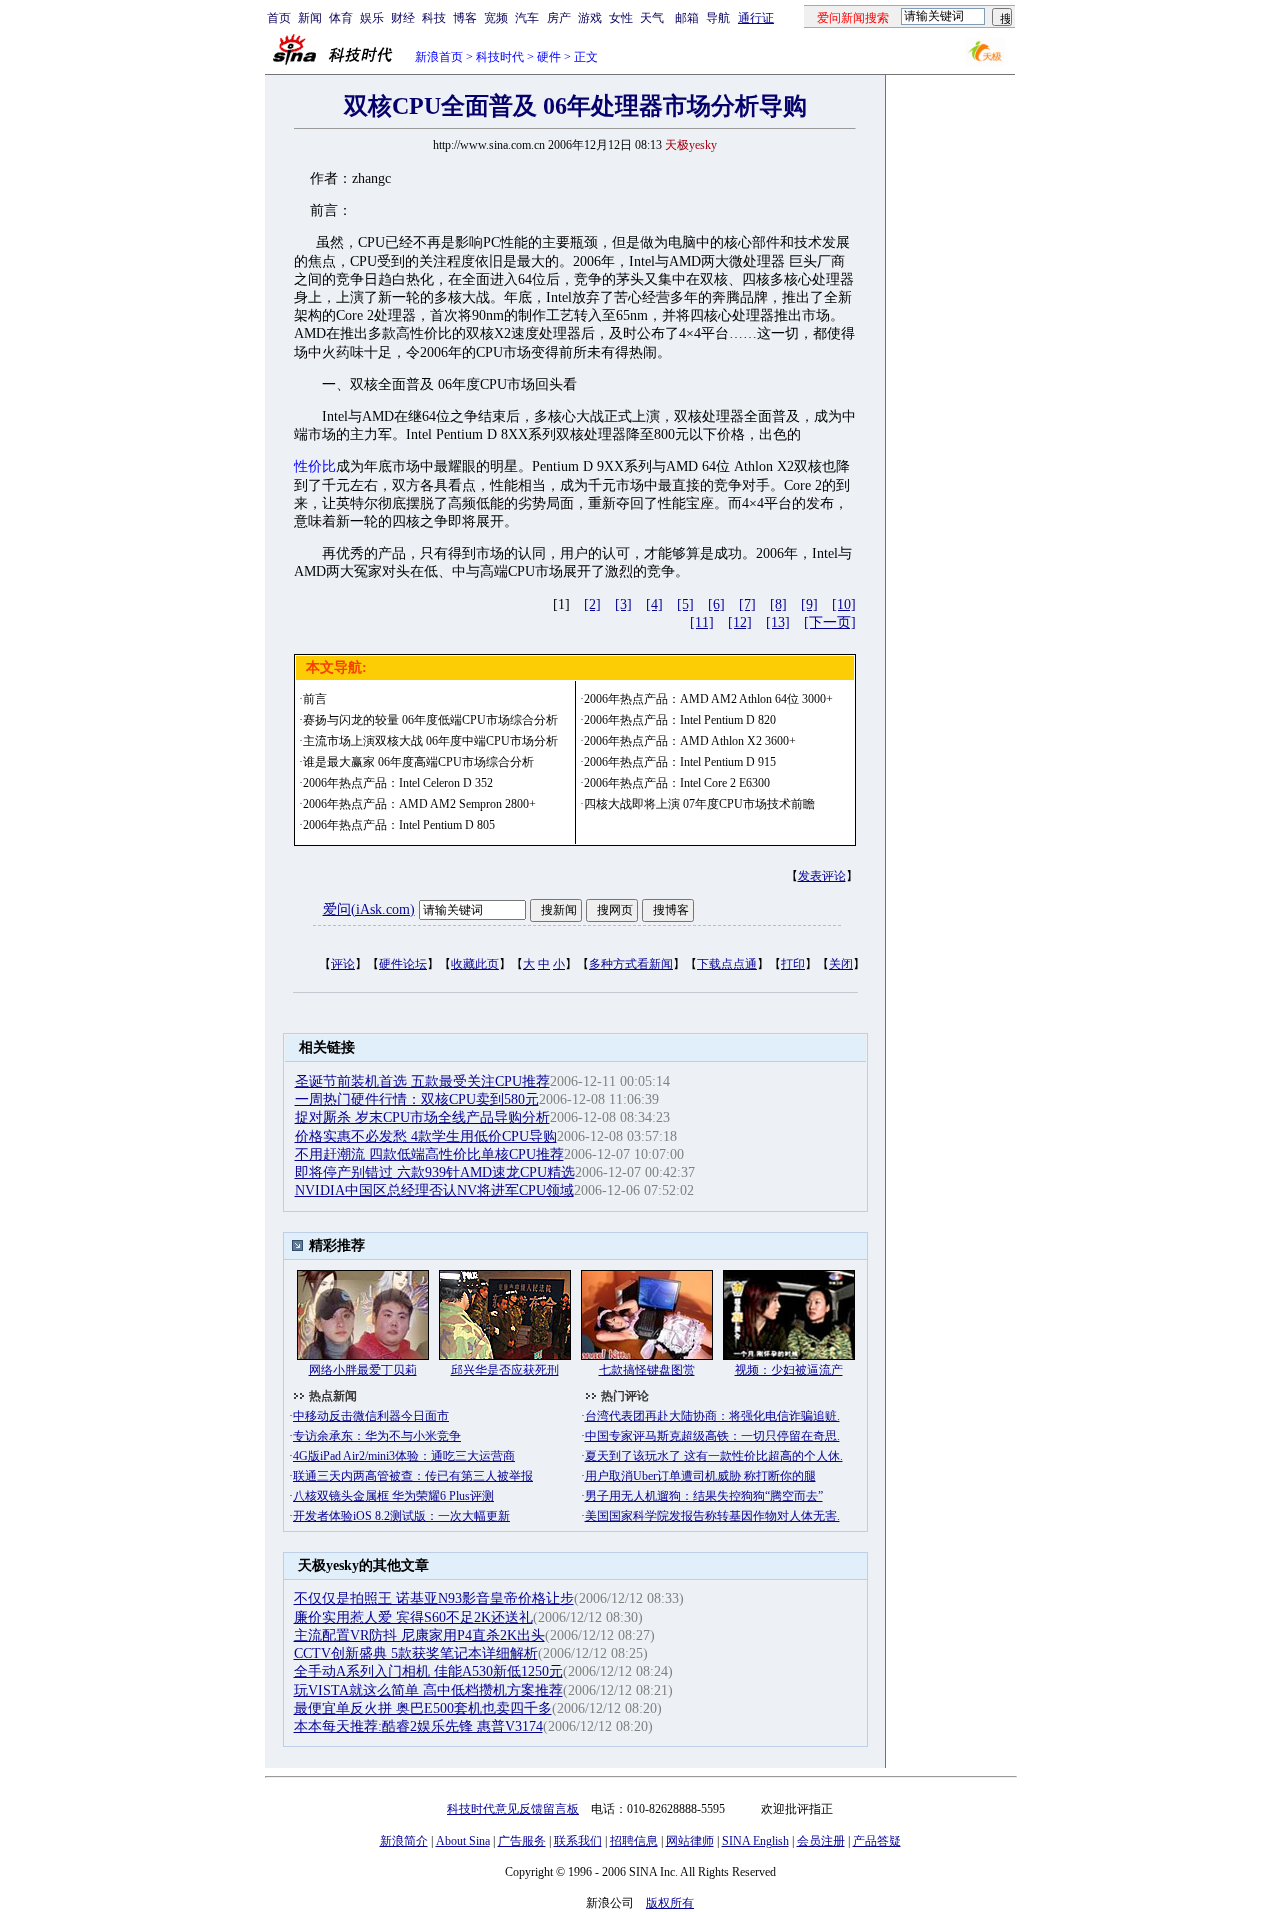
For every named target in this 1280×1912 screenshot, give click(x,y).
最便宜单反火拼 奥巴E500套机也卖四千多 (423, 1708)
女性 (621, 18)
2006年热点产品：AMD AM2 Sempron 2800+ (419, 804)
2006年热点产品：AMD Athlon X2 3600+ (690, 741)
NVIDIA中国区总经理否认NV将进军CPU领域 (434, 1190)
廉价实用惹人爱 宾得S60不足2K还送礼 (413, 1617)
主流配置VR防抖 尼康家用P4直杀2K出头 (419, 1635)
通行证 (756, 18)
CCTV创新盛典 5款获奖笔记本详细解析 (416, 1653)
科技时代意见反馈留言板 (513, 1809)
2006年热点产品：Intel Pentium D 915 (680, 762)
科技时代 (500, 57)
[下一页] (830, 622)
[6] (716, 604)
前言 (315, 699)
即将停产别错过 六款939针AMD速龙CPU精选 (435, 1172)
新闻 (310, 18)
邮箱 (687, 18)
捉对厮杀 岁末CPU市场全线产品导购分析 (422, 1117)
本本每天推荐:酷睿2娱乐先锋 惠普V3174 (418, 1726)
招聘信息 (634, 1841)
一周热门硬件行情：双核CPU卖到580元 (417, 1099)
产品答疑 (877, 1841)
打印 (793, 964)
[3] (623, 604)
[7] (747, 604)
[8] (778, 604)
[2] (592, 604)
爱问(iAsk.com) (369, 909)
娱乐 (372, 18)
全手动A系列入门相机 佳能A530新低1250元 (428, 1671)
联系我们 (578, 1841)
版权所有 (670, 1903)
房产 (559, 18)
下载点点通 (727, 964)
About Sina (463, 1841)
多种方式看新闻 (631, 964)
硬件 (549, 57)
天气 (652, 18)
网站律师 (690, 1841)
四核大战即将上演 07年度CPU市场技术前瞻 (699, 804)
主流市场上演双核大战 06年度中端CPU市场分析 (430, 741)
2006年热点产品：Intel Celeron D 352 (398, 783)
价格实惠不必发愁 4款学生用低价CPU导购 (426, 1136)
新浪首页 (439, 57)
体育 (341, 18)
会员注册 (821, 1841)
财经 (403, 18)
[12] (740, 622)
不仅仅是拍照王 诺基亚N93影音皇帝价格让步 (434, 1598)
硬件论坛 (403, 964)
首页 (279, 18)
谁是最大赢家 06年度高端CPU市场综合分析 (418, 762)
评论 (343, 964)
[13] (778, 622)
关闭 (841, 964)
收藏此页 (475, 964)
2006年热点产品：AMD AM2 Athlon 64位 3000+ (708, 699)
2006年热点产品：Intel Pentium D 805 (399, 825)
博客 (465, 18)
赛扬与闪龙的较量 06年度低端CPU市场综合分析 (430, 720)
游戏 (590, 18)
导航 (718, 18)
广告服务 (522, 1841)
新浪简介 (404, 1841)
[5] (685, 604)
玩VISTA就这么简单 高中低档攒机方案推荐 (428, 1690)
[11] (702, 622)
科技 (434, 18)
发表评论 (822, 876)
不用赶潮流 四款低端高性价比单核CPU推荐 (429, 1154)
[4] (654, 604)
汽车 (527, 18)
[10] (844, 604)
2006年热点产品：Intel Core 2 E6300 (677, 783)
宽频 (496, 18)
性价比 (315, 466)
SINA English (755, 1841)
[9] (809, 604)
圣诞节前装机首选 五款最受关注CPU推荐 (422, 1081)
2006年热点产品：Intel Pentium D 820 (680, 720)
